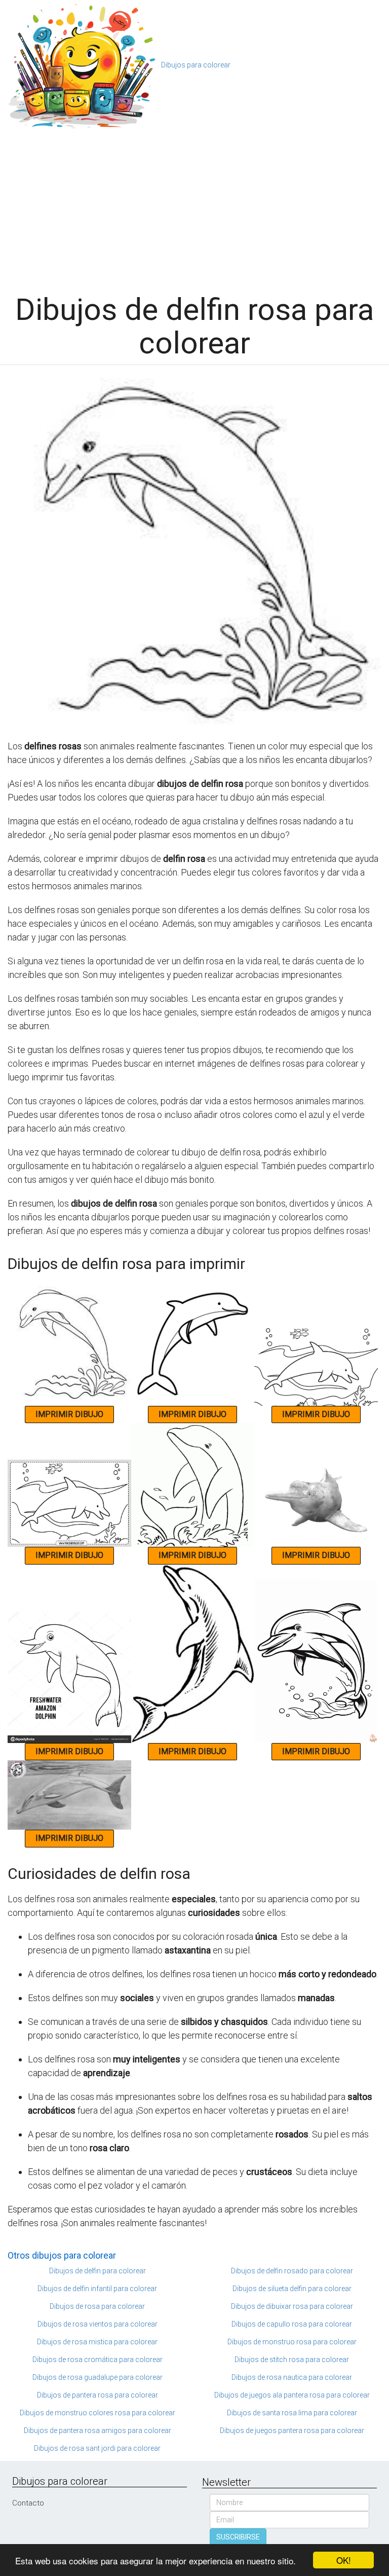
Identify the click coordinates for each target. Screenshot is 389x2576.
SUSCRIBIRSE (238, 2537)
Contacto (28, 2503)
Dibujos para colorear (196, 65)
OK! (344, 2560)
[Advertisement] (194, 207)
